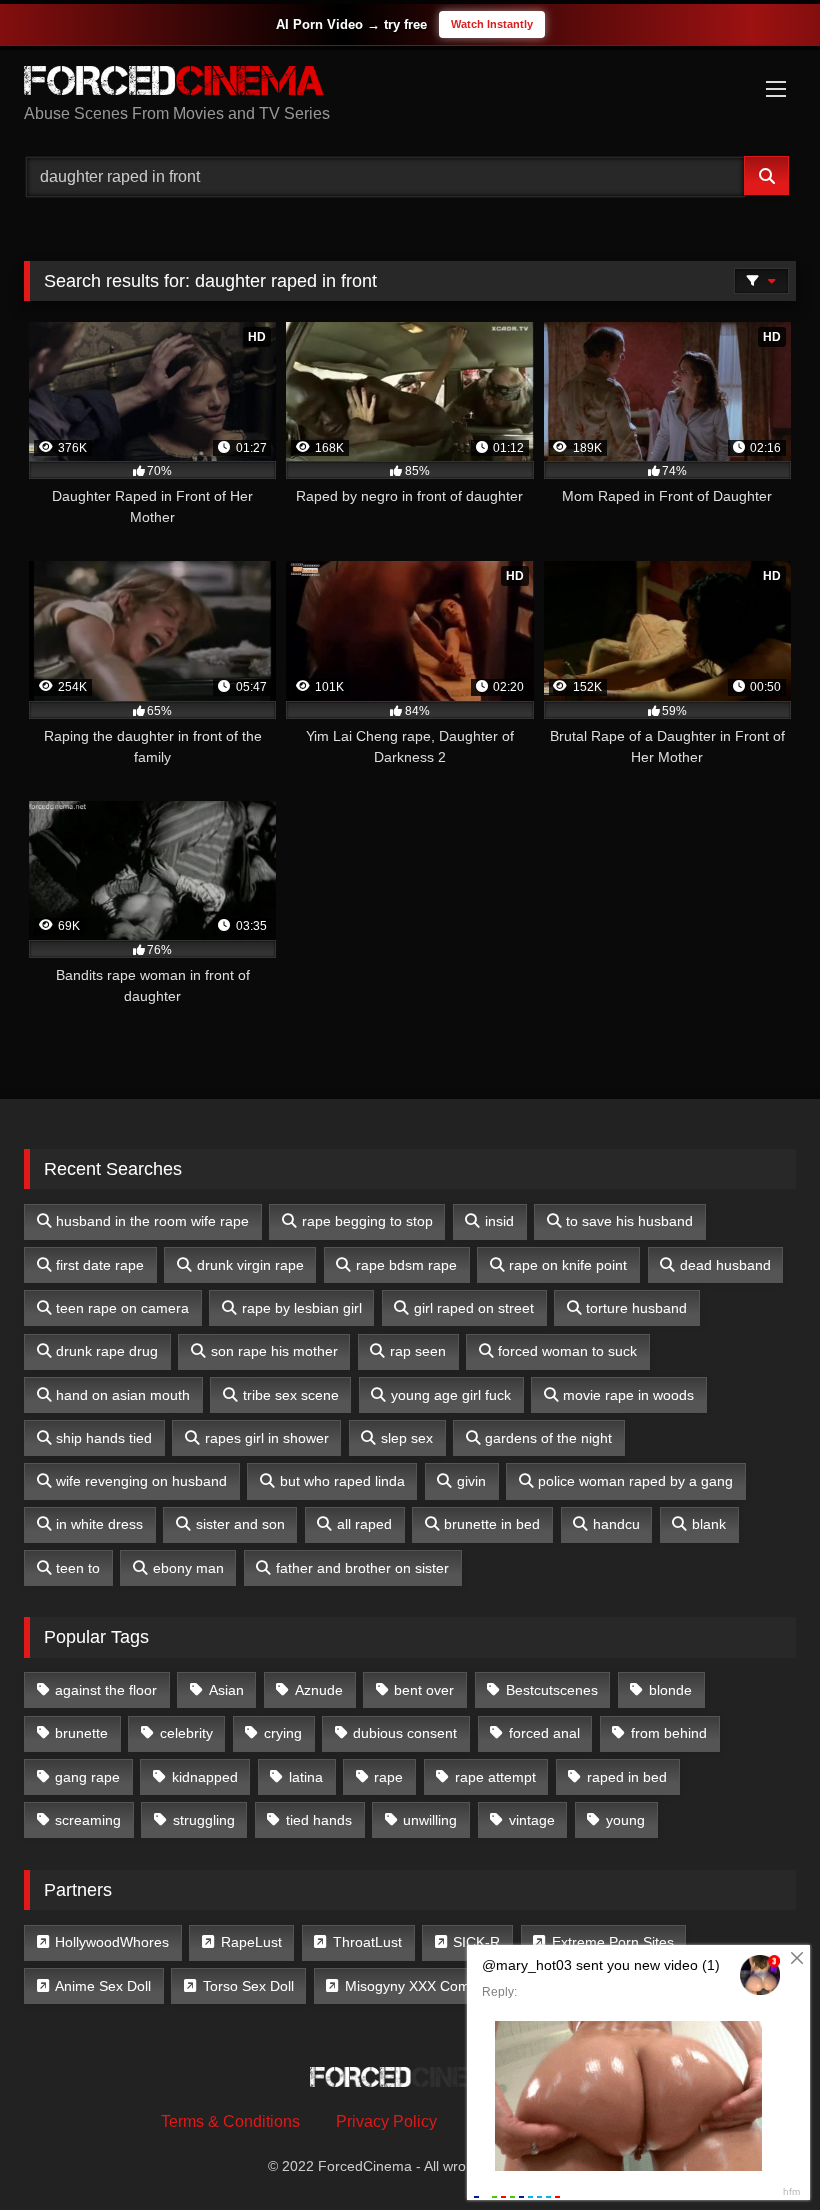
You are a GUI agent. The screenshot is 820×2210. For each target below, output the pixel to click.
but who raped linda (342, 1481)
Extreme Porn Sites (613, 1942)
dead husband (725, 1265)
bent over (424, 1690)
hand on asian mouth (123, 1395)
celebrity (186, 1733)
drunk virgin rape (250, 1265)
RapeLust (251, 1942)
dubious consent (405, 1733)
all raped (364, 1524)
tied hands (319, 1820)
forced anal (544, 1733)
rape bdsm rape (406, 1265)
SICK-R (476, 1942)
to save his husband (629, 1221)
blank (709, 1524)
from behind (669, 1733)
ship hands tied (104, 1438)
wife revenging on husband (141, 1481)
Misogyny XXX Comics (416, 1986)
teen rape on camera (122, 1308)
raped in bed (627, 1777)
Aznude (319, 1690)
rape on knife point (568, 1265)
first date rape (100, 1265)
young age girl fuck (451, 1395)
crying (283, 1733)
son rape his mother (274, 1351)
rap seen (418, 1351)
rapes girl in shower (267, 1438)
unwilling (430, 1820)
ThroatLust (367, 1942)
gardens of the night (548, 1438)
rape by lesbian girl (302, 1308)
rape (388, 1777)
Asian (226, 1690)
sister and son (240, 1524)
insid (499, 1221)
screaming (88, 1820)
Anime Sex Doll (103, 1986)
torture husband (636, 1308)
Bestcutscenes (552, 1690)
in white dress (99, 1524)
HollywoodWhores (112, 1942)
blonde (670, 1690)
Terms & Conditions (230, 2121)
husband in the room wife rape (152, 1221)
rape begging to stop (367, 1221)
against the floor (106, 1690)
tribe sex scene (291, 1395)
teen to (78, 1568)
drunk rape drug (107, 1351)
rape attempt (495, 1777)
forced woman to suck (567, 1351)
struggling (204, 1820)
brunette (81, 1733)
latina (306, 1777)
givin (471, 1481)
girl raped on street (474, 1308)
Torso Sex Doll (248, 1986)
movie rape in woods (628, 1395)
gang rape (87, 1777)
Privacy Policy (386, 2121)
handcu (616, 1524)
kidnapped (205, 1777)
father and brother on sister (362, 1568)
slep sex (407, 1438)
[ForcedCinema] (410, 84)
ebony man (188, 1568)
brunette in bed (492, 1524)
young (625, 1820)
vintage (532, 1820)
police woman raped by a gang (635, 1481)
